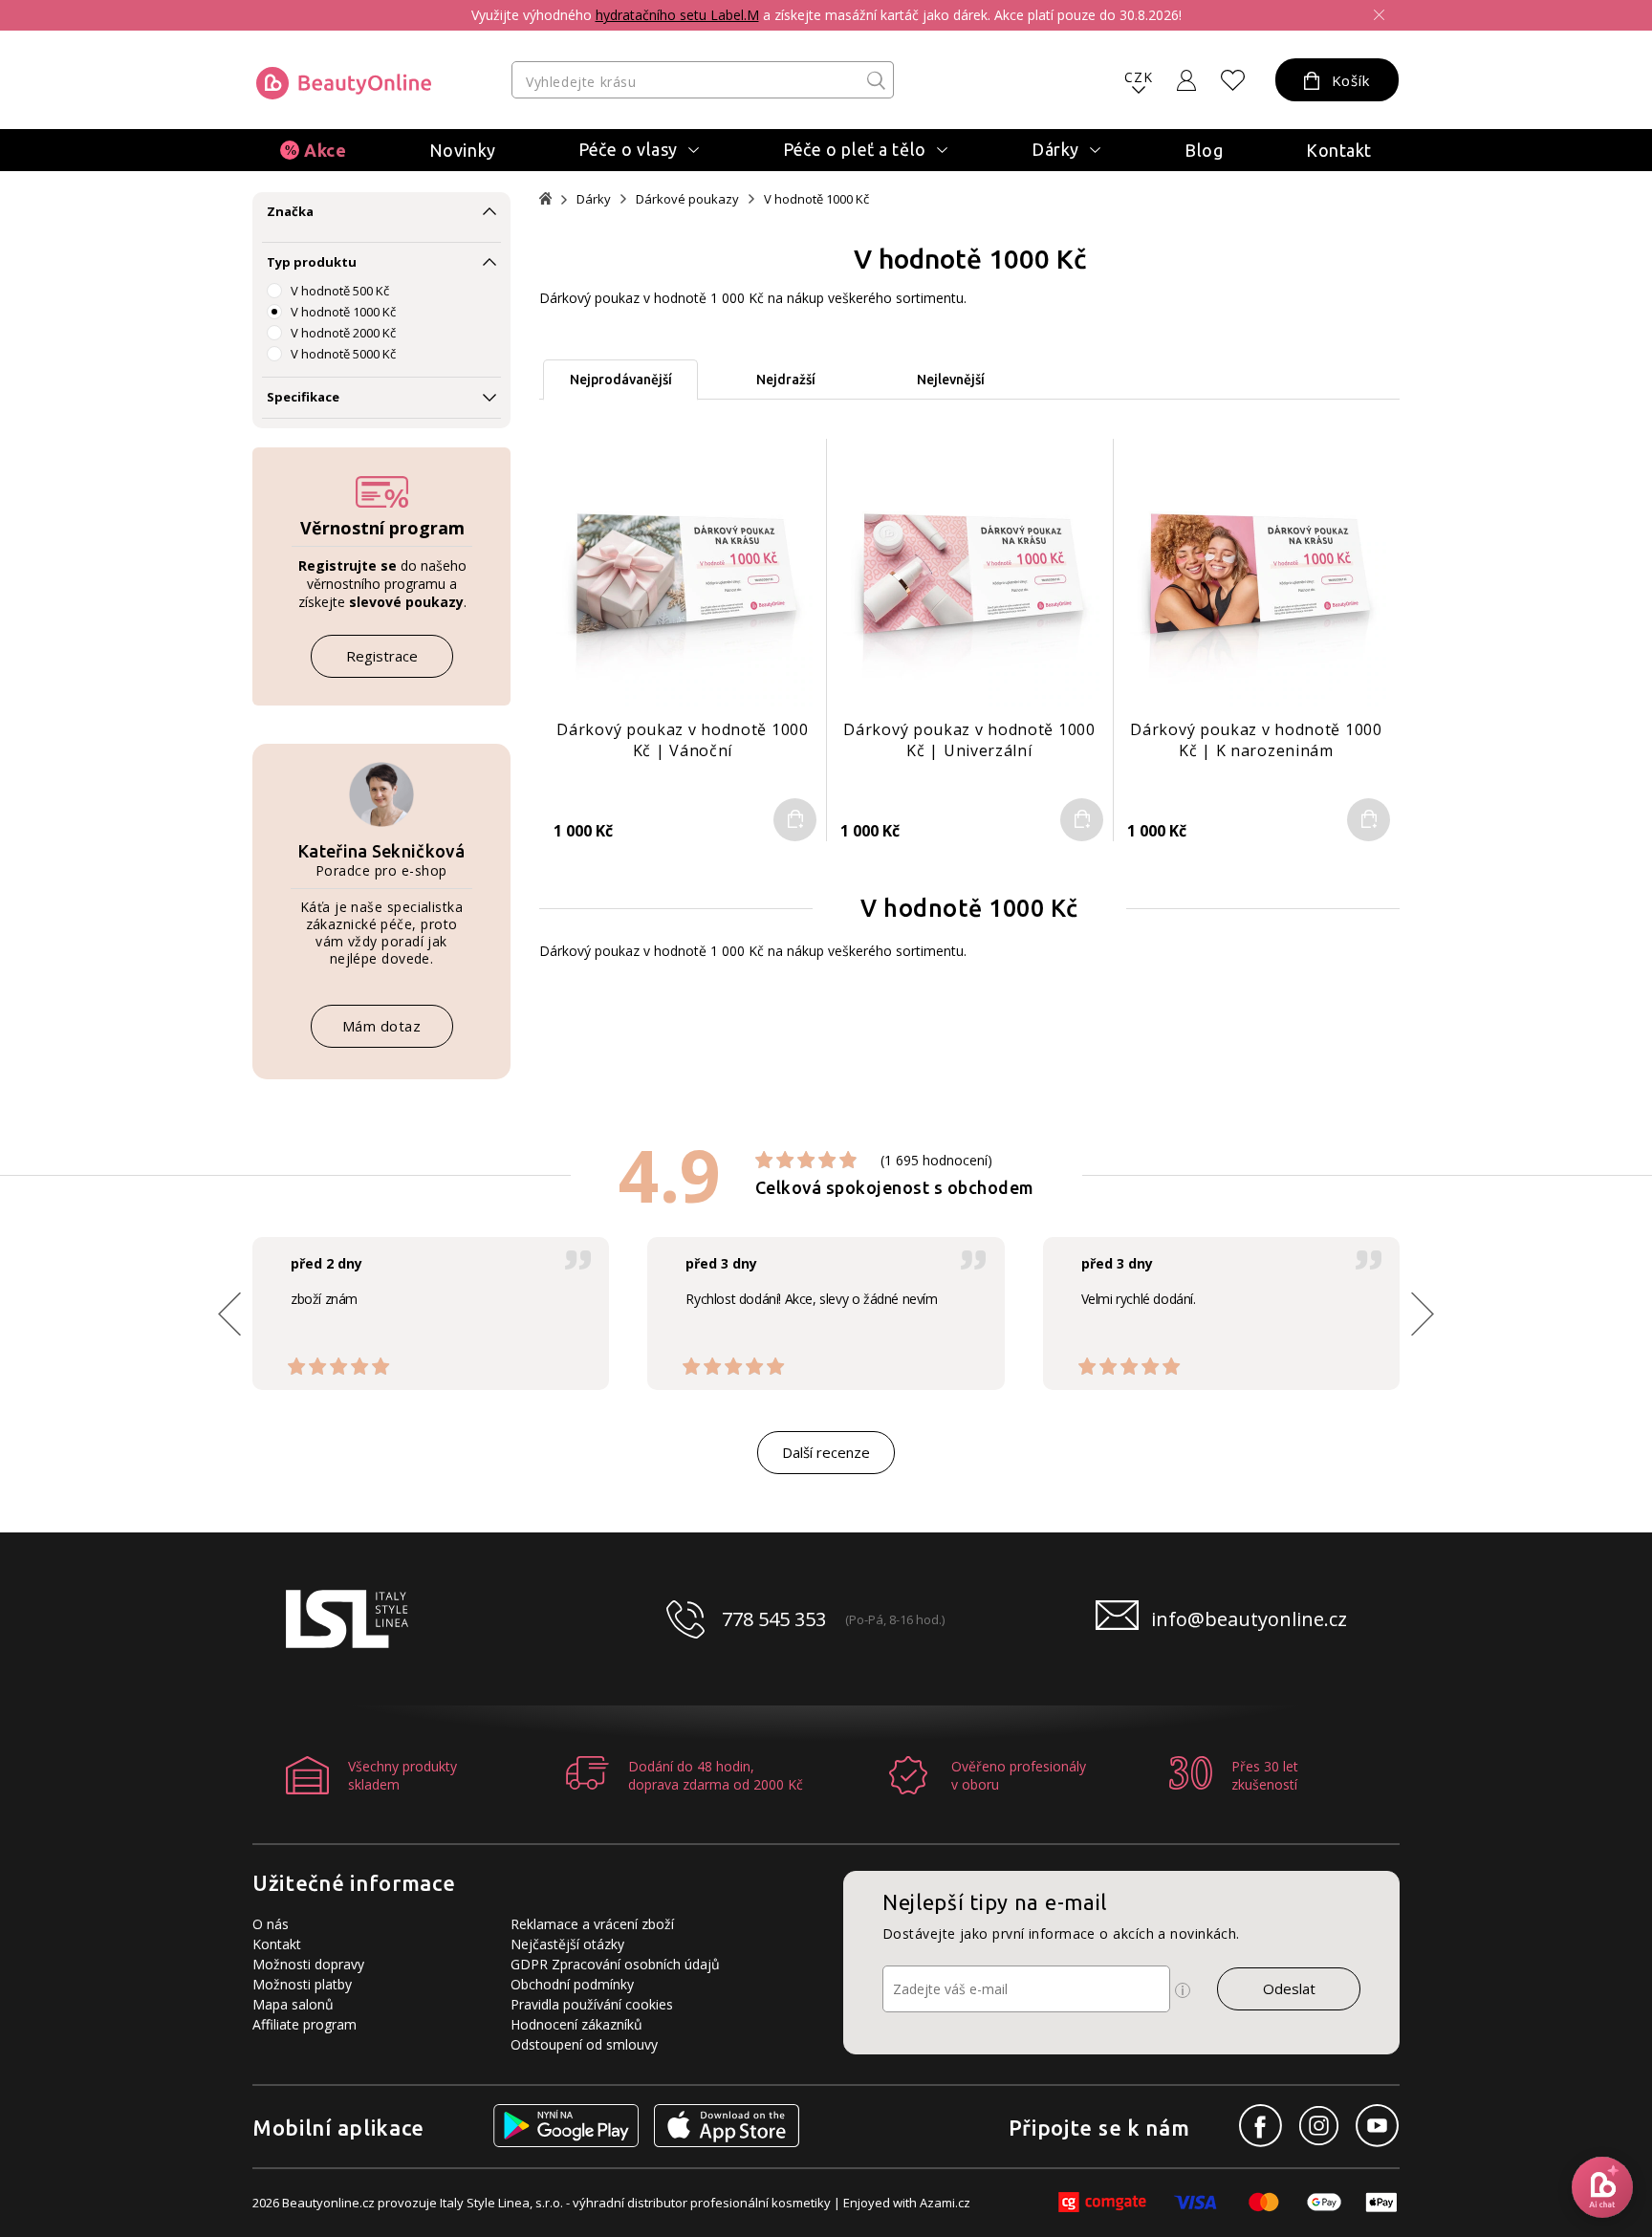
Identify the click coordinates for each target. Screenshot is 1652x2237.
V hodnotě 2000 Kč (343, 333)
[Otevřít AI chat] (1602, 2187)
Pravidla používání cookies (592, 2004)
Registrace (382, 656)
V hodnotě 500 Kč (340, 291)
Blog (1204, 150)
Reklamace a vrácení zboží (592, 1924)
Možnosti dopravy (308, 1964)
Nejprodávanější (621, 380)
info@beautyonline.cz (1249, 1619)
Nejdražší (786, 380)
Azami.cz (945, 2203)
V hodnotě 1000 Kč (343, 312)
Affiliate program (304, 2024)
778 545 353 (774, 1619)
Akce (325, 150)
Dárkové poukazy (687, 199)
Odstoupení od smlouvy (584, 2044)
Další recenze (826, 1452)
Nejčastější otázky (567, 1944)
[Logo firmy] (344, 83)
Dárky (594, 199)
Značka (290, 211)
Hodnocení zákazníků (576, 2024)
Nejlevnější (951, 380)
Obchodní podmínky (572, 1984)
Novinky (463, 150)
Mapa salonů (293, 2004)
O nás (271, 1924)
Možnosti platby (302, 1984)
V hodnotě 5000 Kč (343, 354)
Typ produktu (312, 262)
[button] (1423, 1314)
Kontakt (1339, 150)
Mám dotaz (382, 1026)
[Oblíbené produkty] (1233, 80)
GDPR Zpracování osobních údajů (615, 1964)
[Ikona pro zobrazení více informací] (1183, 1990)
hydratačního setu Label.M (677, 15)
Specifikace (303, 397)
